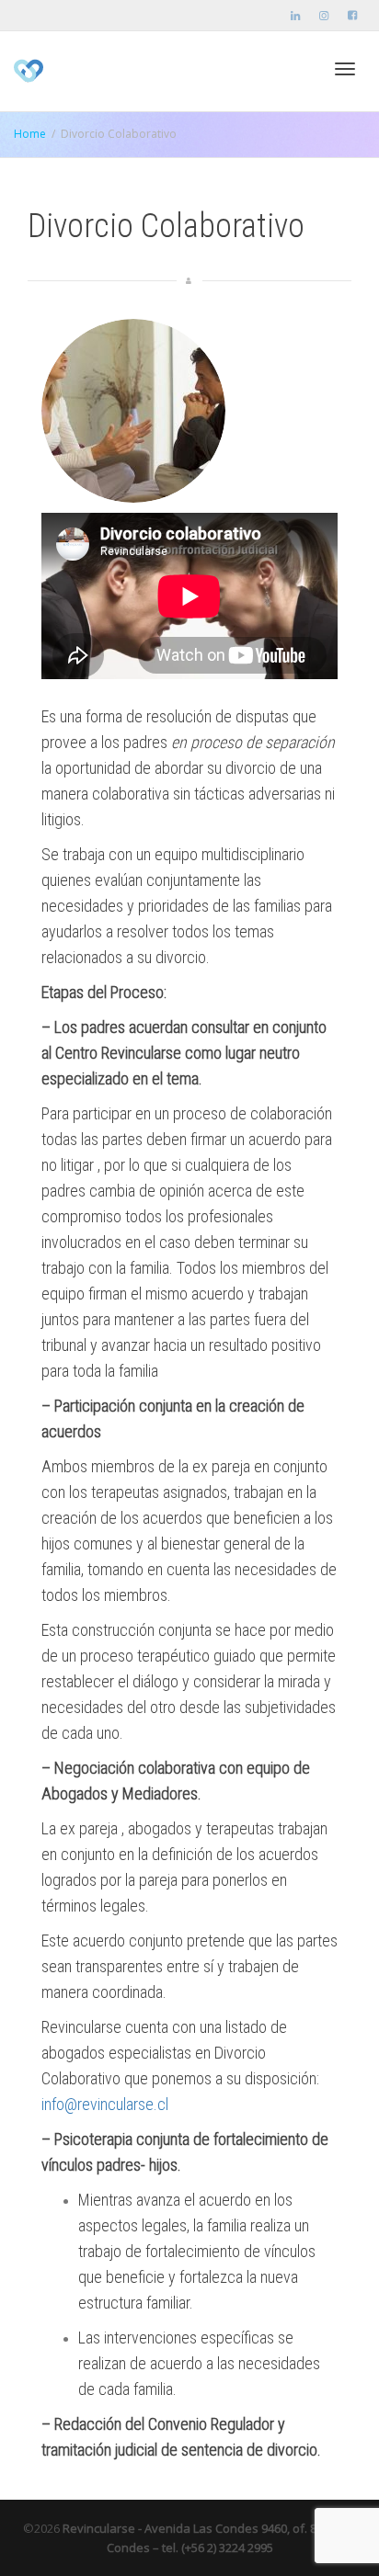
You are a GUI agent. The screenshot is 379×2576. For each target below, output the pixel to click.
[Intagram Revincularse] (324, 15)
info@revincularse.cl (105, 2104)
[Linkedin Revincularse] (295, 15)
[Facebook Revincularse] (352, 15)
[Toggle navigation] (345, 69)
